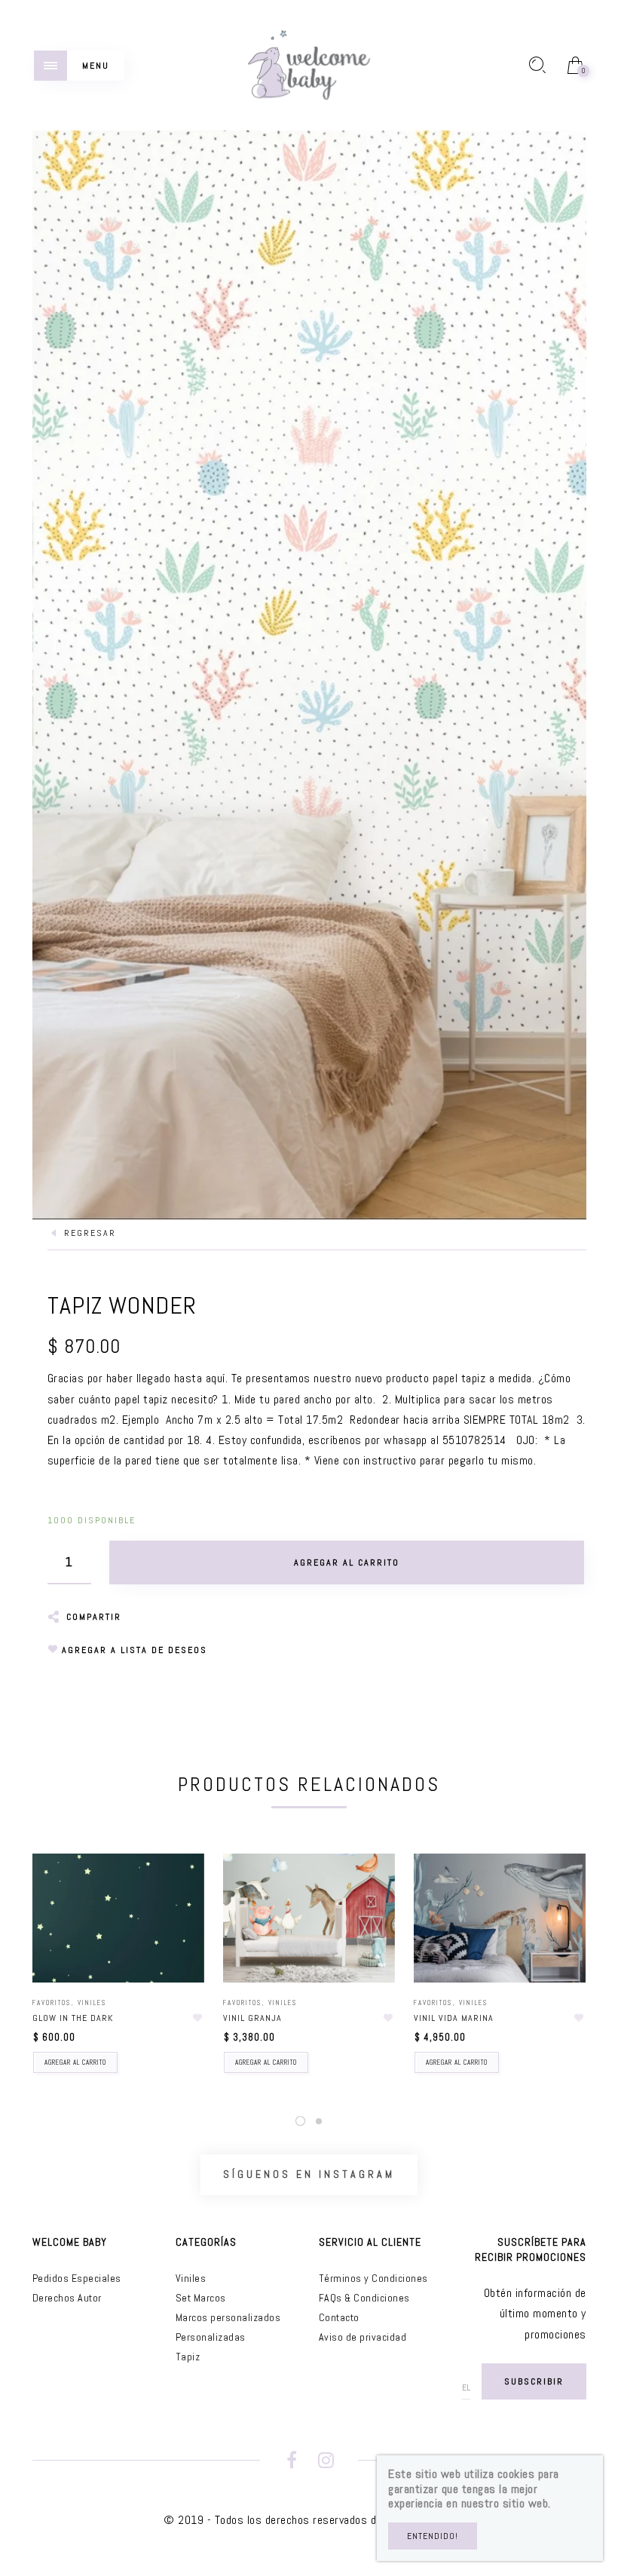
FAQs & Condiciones (364, 2298)
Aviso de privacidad (363, 2337)
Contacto (339, 2317)
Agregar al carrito (75, 2062)
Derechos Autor (67, 2298)
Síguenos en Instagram (309, 2174)
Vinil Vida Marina (454, 2018)
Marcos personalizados (228, 2317)
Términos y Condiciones (373, 2278)
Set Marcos (201, 2298)
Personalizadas (211, 2337)
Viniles (92, 2003)
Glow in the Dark (73, 2018)
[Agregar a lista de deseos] (197, 2018)
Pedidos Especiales (77, 2278)
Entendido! (433, 2536)
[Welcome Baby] (309, 64)
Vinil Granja (252, 2018)
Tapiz (188, 2357)
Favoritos (52, 2003)
